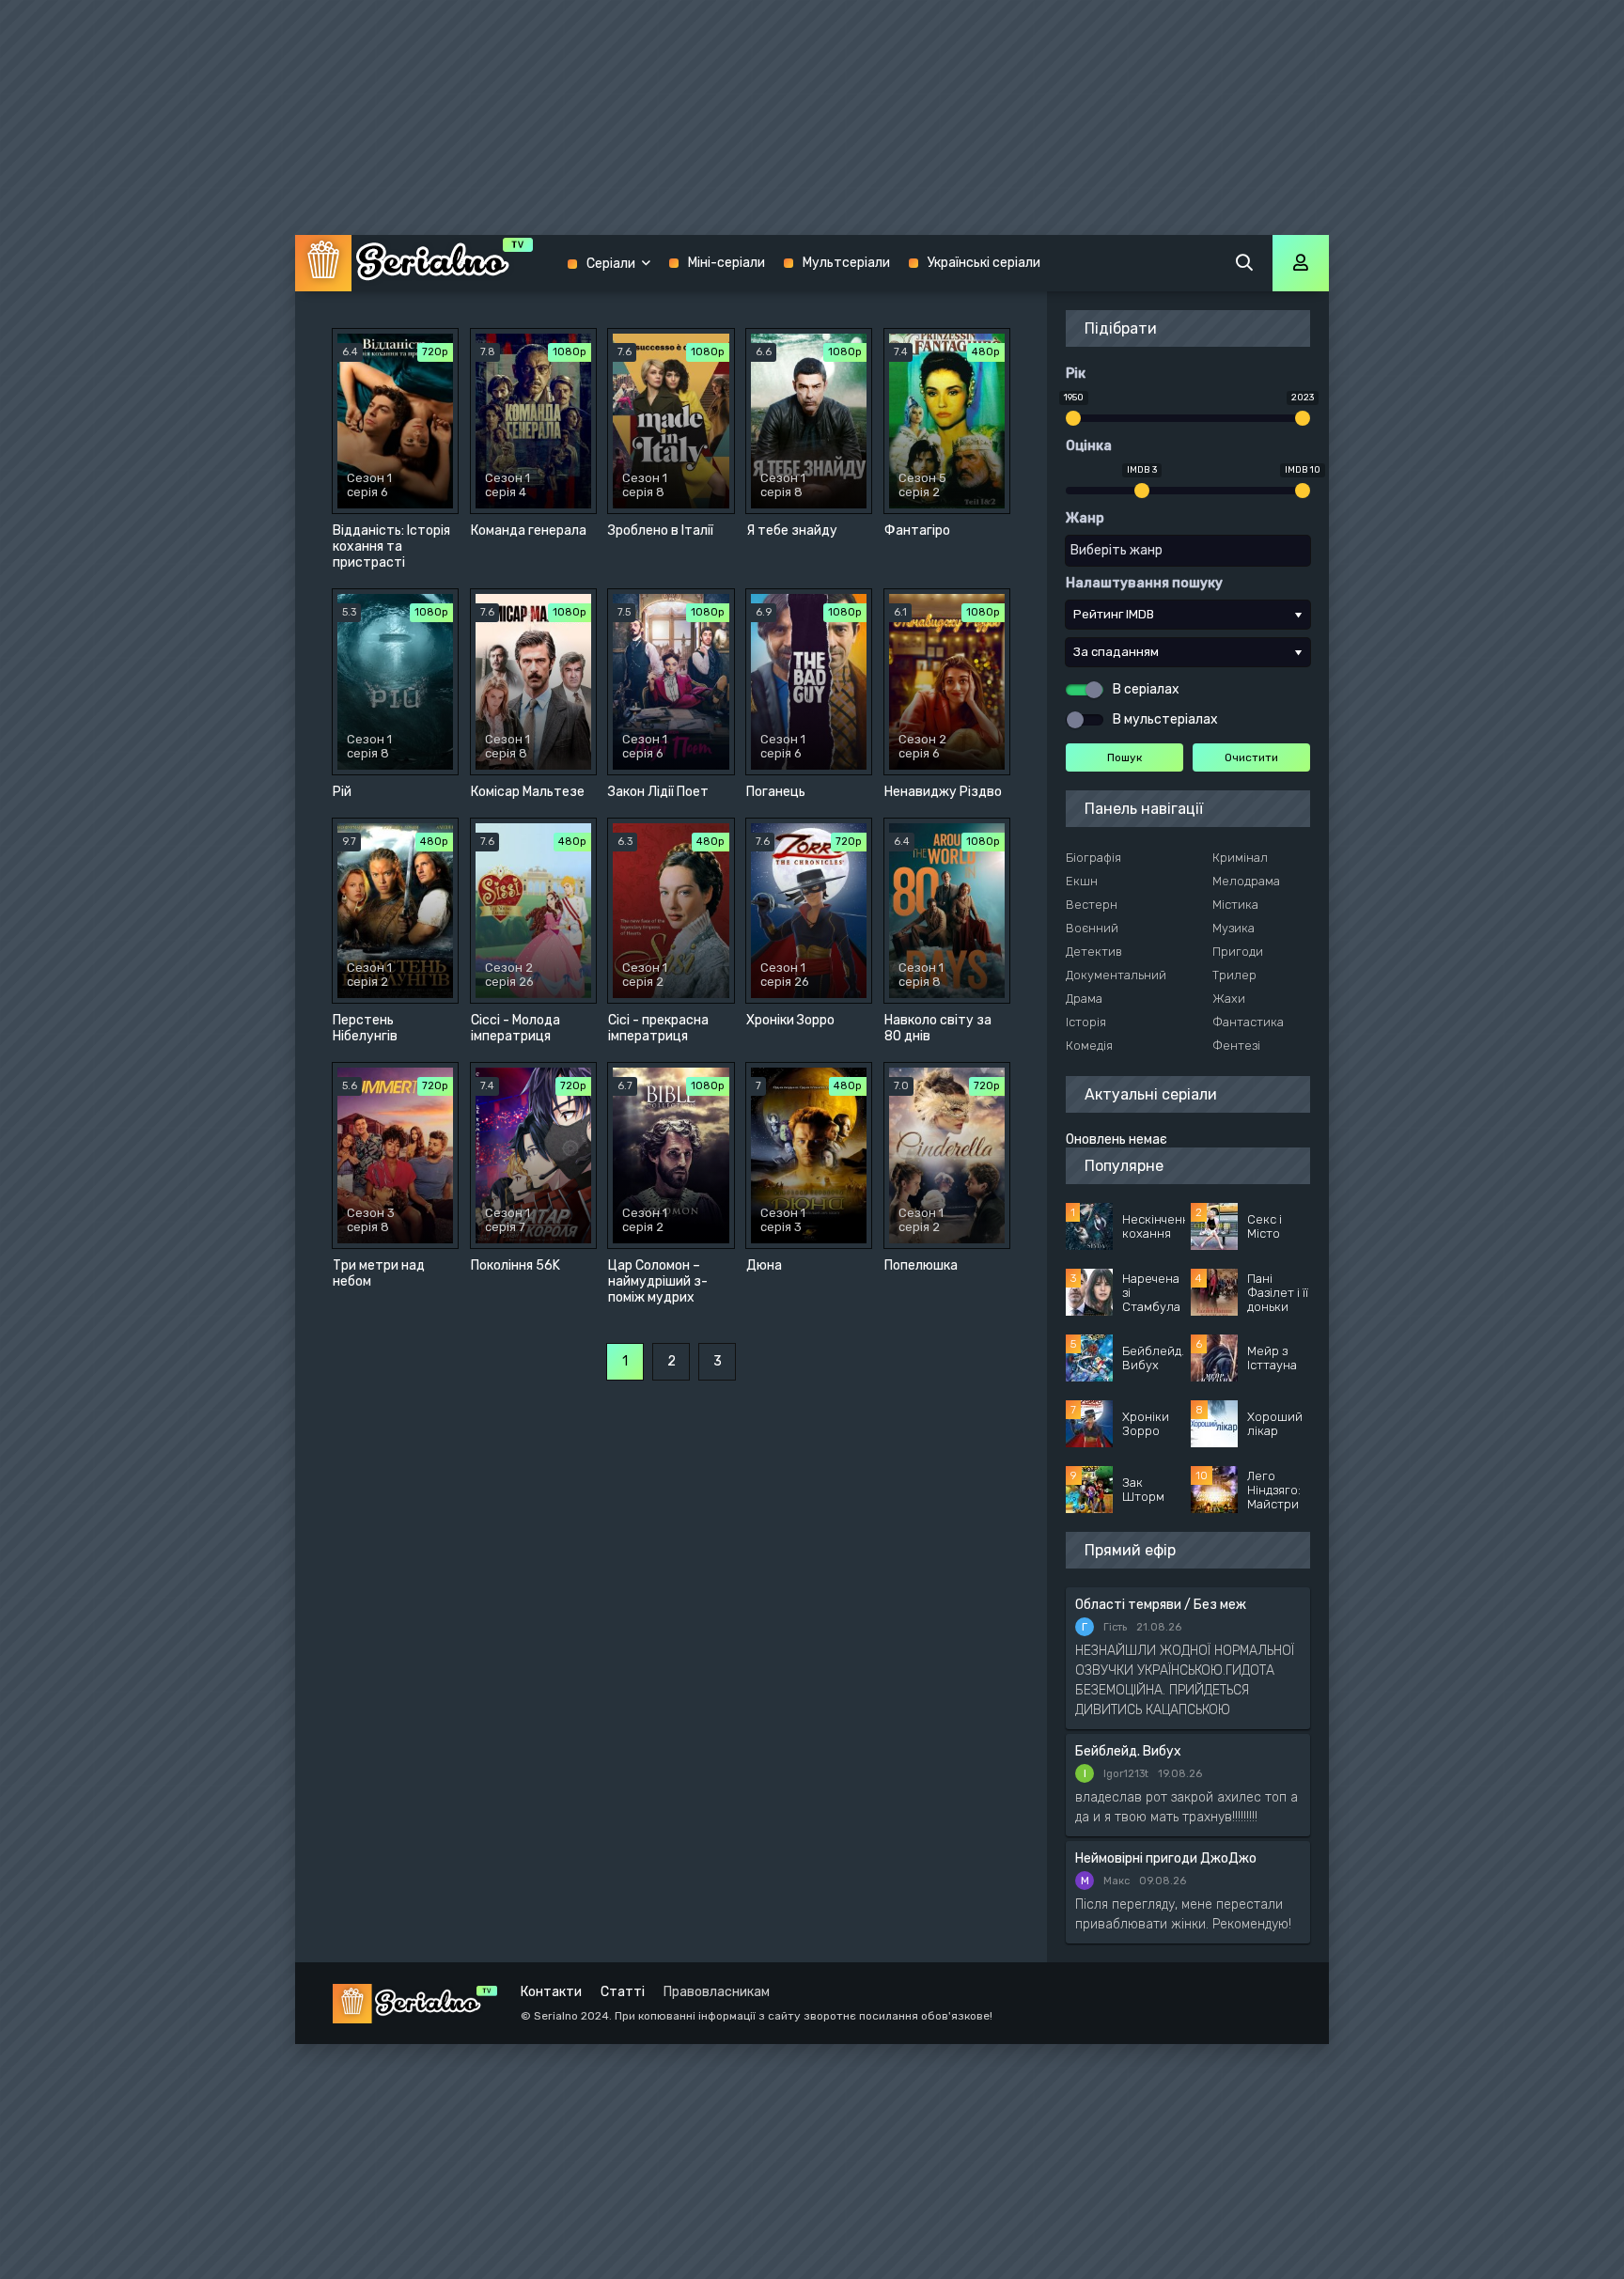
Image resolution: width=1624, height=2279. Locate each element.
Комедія (1089, 1046)
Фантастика (1248, 1022)
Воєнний (1092, 928)
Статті (623, 1992)
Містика (1235, 905)
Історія (1086, 1022)
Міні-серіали (726, 263)
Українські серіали (984, 263)
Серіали (611, 264)
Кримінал (1240, 858)
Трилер (1234, 975)
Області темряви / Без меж (1161, 1605)
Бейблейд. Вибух (1128, 1751)
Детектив (1094, 952)
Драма (1084, 999)
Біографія (1093, 858)
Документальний (1116, 975)
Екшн (1082, 881)
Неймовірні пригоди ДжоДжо (1166, 1858)
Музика (1234, 928)
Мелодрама (1246, 881)
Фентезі (1236, 1046)
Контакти (551, 1992)
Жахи (1229, 999)
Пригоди (1238, 952)
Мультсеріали (846, 263)
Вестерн (1092, 905)
